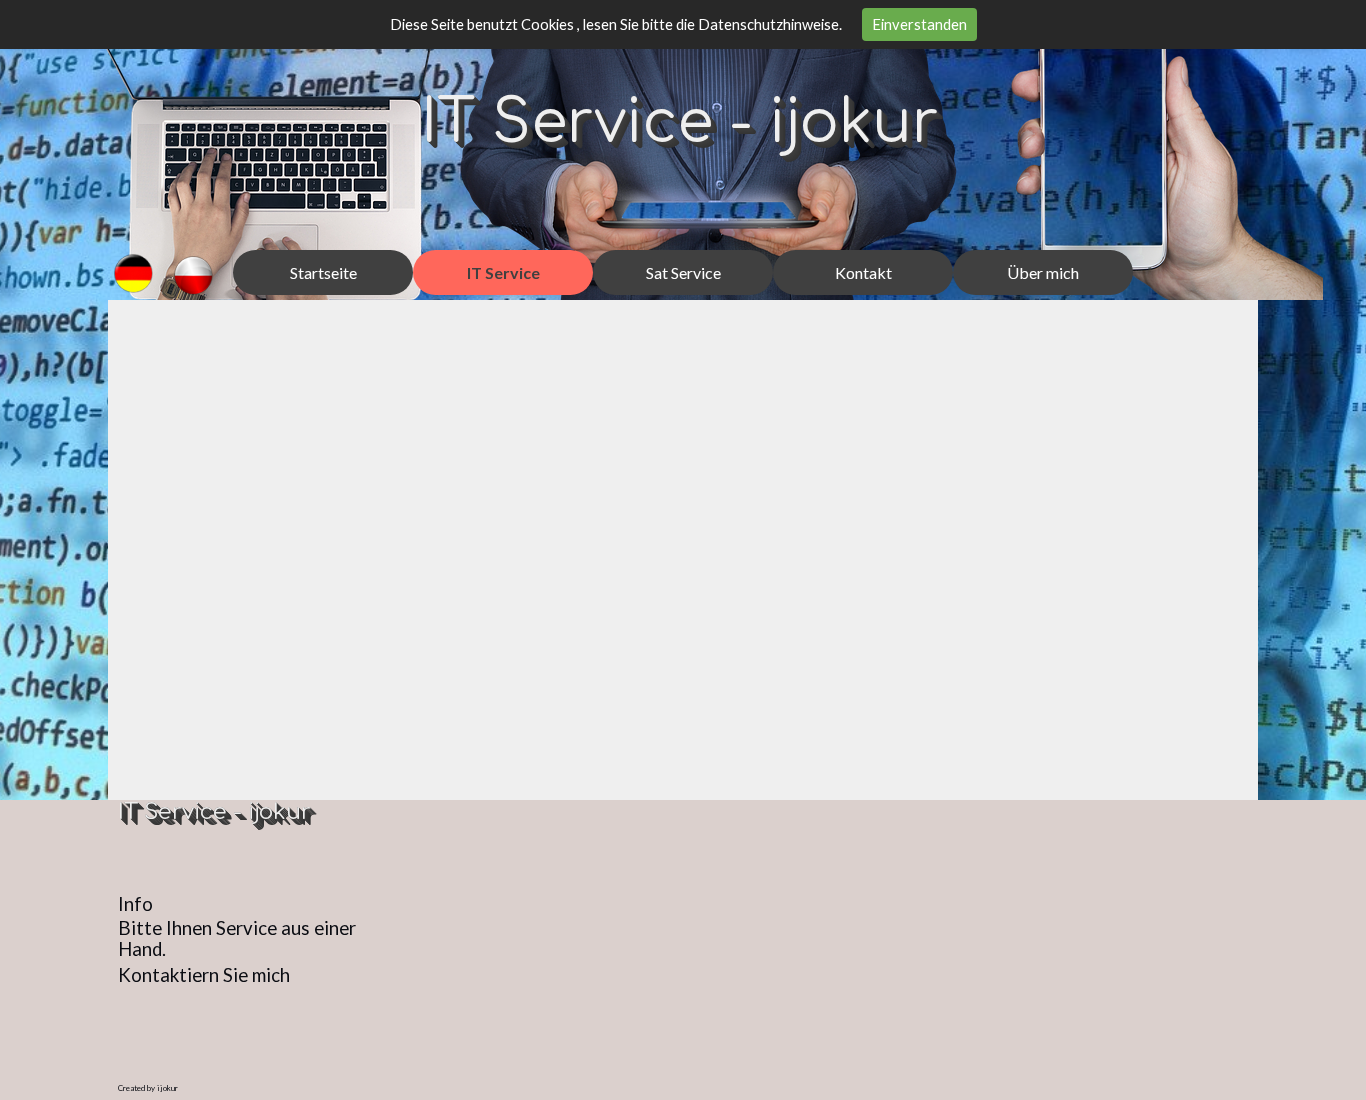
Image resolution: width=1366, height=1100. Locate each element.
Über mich (1043, 272)
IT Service (503, 272)
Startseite (323, 272)
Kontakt (863, 272)
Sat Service (683, 272)
